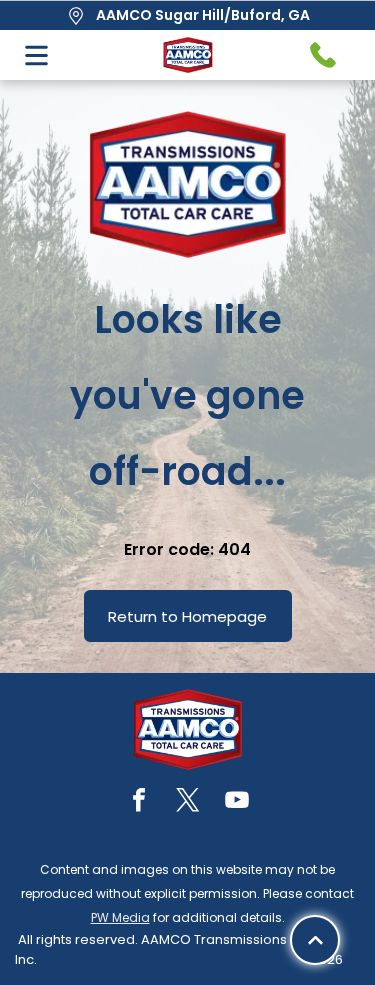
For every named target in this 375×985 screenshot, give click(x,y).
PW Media (120, 917)
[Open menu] (36, 55)
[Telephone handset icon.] (323, 55)
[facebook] (139, 802)
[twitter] (188, 802)
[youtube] (237, 802)
